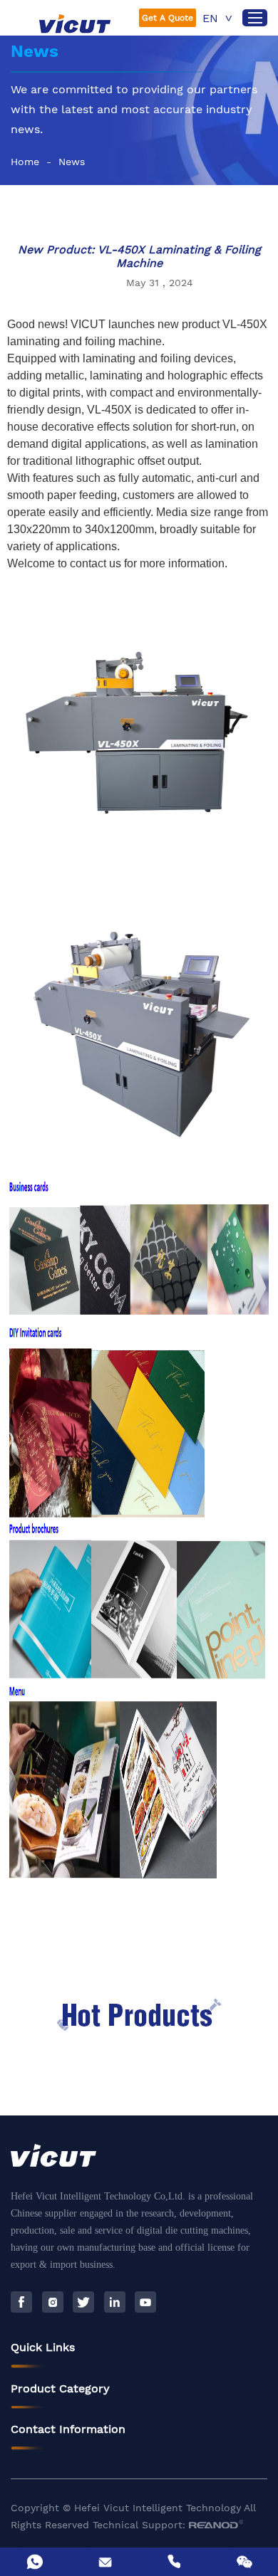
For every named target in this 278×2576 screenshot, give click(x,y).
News (72, 162)
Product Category (60, 2388)
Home (25, 162)
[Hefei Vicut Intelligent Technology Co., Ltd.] (75, 23)
